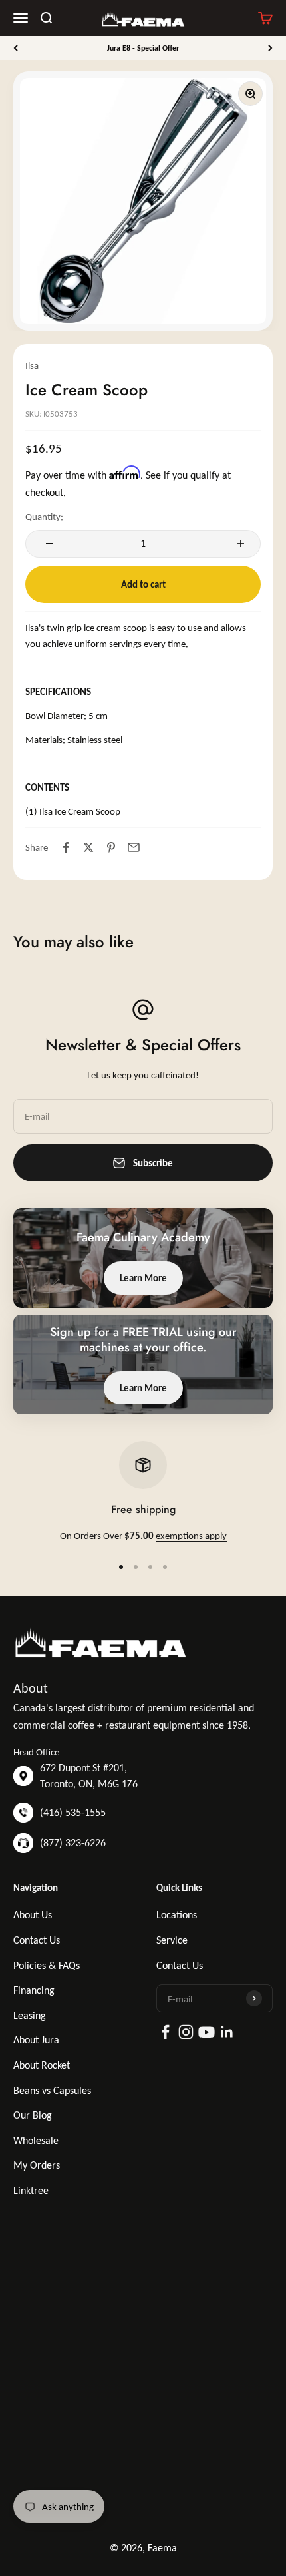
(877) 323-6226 (73, 1843)
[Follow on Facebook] (165, 2032)
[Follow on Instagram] (186, 2032)
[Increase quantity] (239, 544)
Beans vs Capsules (52, 2090)
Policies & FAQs (47, 1965)
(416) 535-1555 (73, 1812)
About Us (33, 1915)
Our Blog (33, 2115)
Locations (177, 1915)
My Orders (37, 2165)
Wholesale (36, 2140)
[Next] (270, 48)
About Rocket (42, 2065)
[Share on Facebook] (66, 847)
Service (172, 1940)
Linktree (31, 2190)
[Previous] (16, 48)
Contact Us (37, 1940)
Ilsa (32, 365)
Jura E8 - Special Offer (143, 48)
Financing (34, 1990)
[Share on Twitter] (88, 847)
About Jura (36, 2040)
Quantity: (44, 517)
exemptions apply (191, 1536)
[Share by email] (134, 847)
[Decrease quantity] (47, 544)
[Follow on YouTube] (207, 2032)
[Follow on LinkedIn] (227, 2032)
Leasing (30, 2015)
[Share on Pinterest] (111, 847)
